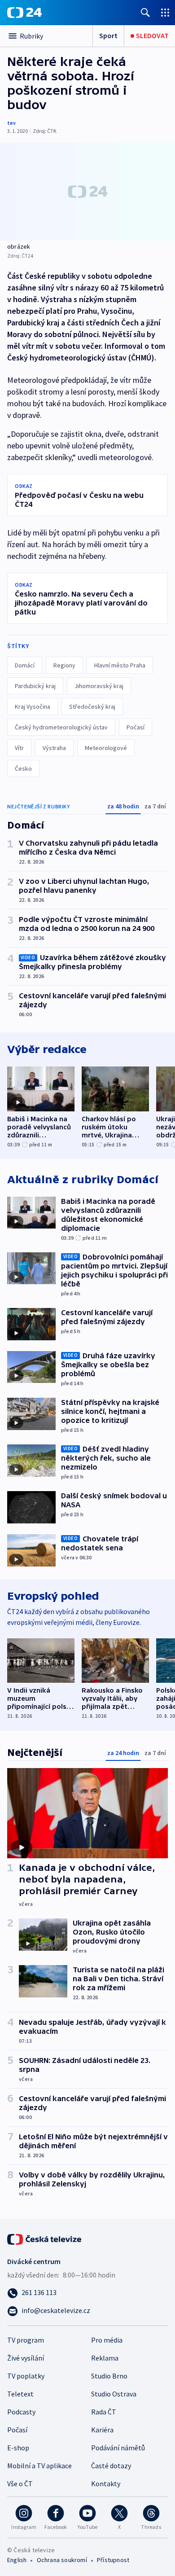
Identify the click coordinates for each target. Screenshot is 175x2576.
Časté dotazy (111, 2466)
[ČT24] (24, 13)
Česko (23, 768)
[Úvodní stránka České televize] (45, 2238)
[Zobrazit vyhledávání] (145, 12)
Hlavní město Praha (120, 665)
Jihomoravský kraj (99, 686)
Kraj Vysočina (33, 707)
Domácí (25, 665)
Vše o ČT (20, 2484)
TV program (26, 2340)
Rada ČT (104, 2412)
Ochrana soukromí (62, 2560)
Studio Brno (109, 2376)
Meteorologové (106, 748)
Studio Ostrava (114, 2394)
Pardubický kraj (35, 686)
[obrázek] (87, 191)
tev (11, 123)
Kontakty (106, 2484)
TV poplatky (26, 2376)
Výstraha (54, 748)
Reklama (105, 2358)
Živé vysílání (26, 2358)
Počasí (136, 727)
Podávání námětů (118, 2448)
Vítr (19, 748)
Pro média (107, 2340)
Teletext (20, 2394)
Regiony (64, 665)
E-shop (18, 2448)
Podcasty (21, 2412)
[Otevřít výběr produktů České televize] (165, 12)
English (17, 2560)
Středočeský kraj (92, 707)
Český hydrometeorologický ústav (61, 727)
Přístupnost (113, 2560)
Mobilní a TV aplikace (39, 2466)
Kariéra (102, 2430)
